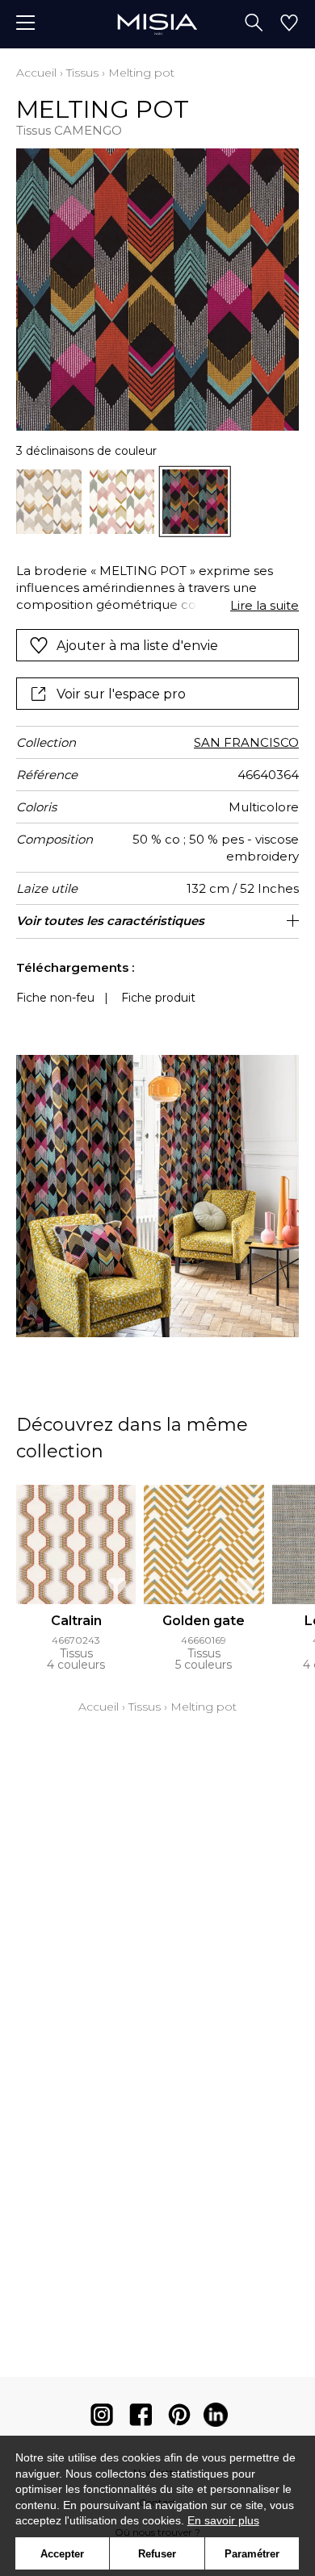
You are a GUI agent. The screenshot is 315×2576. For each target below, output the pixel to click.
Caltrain (76, 1621)
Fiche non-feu (55, 998)
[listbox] (157, 502)
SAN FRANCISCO (246, 742)
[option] (49, 502)
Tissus (82, 73)
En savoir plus (223, 2520)
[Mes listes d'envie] (289, 24)
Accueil (36, 73)
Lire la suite (265, 605)
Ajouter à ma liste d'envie (137, 646)
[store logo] (157, 24)
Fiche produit (158, 998)
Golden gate (204, 1621)
